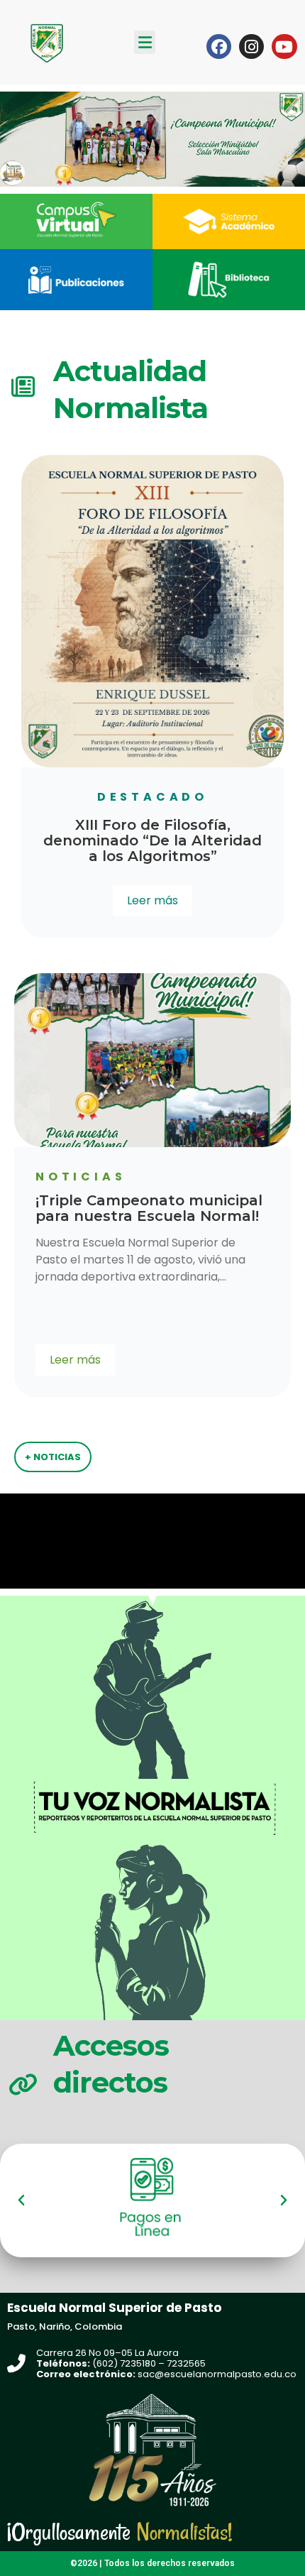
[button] (145, 42)
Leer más (152, 900)
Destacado (152, 797)
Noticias (205, 1177)
